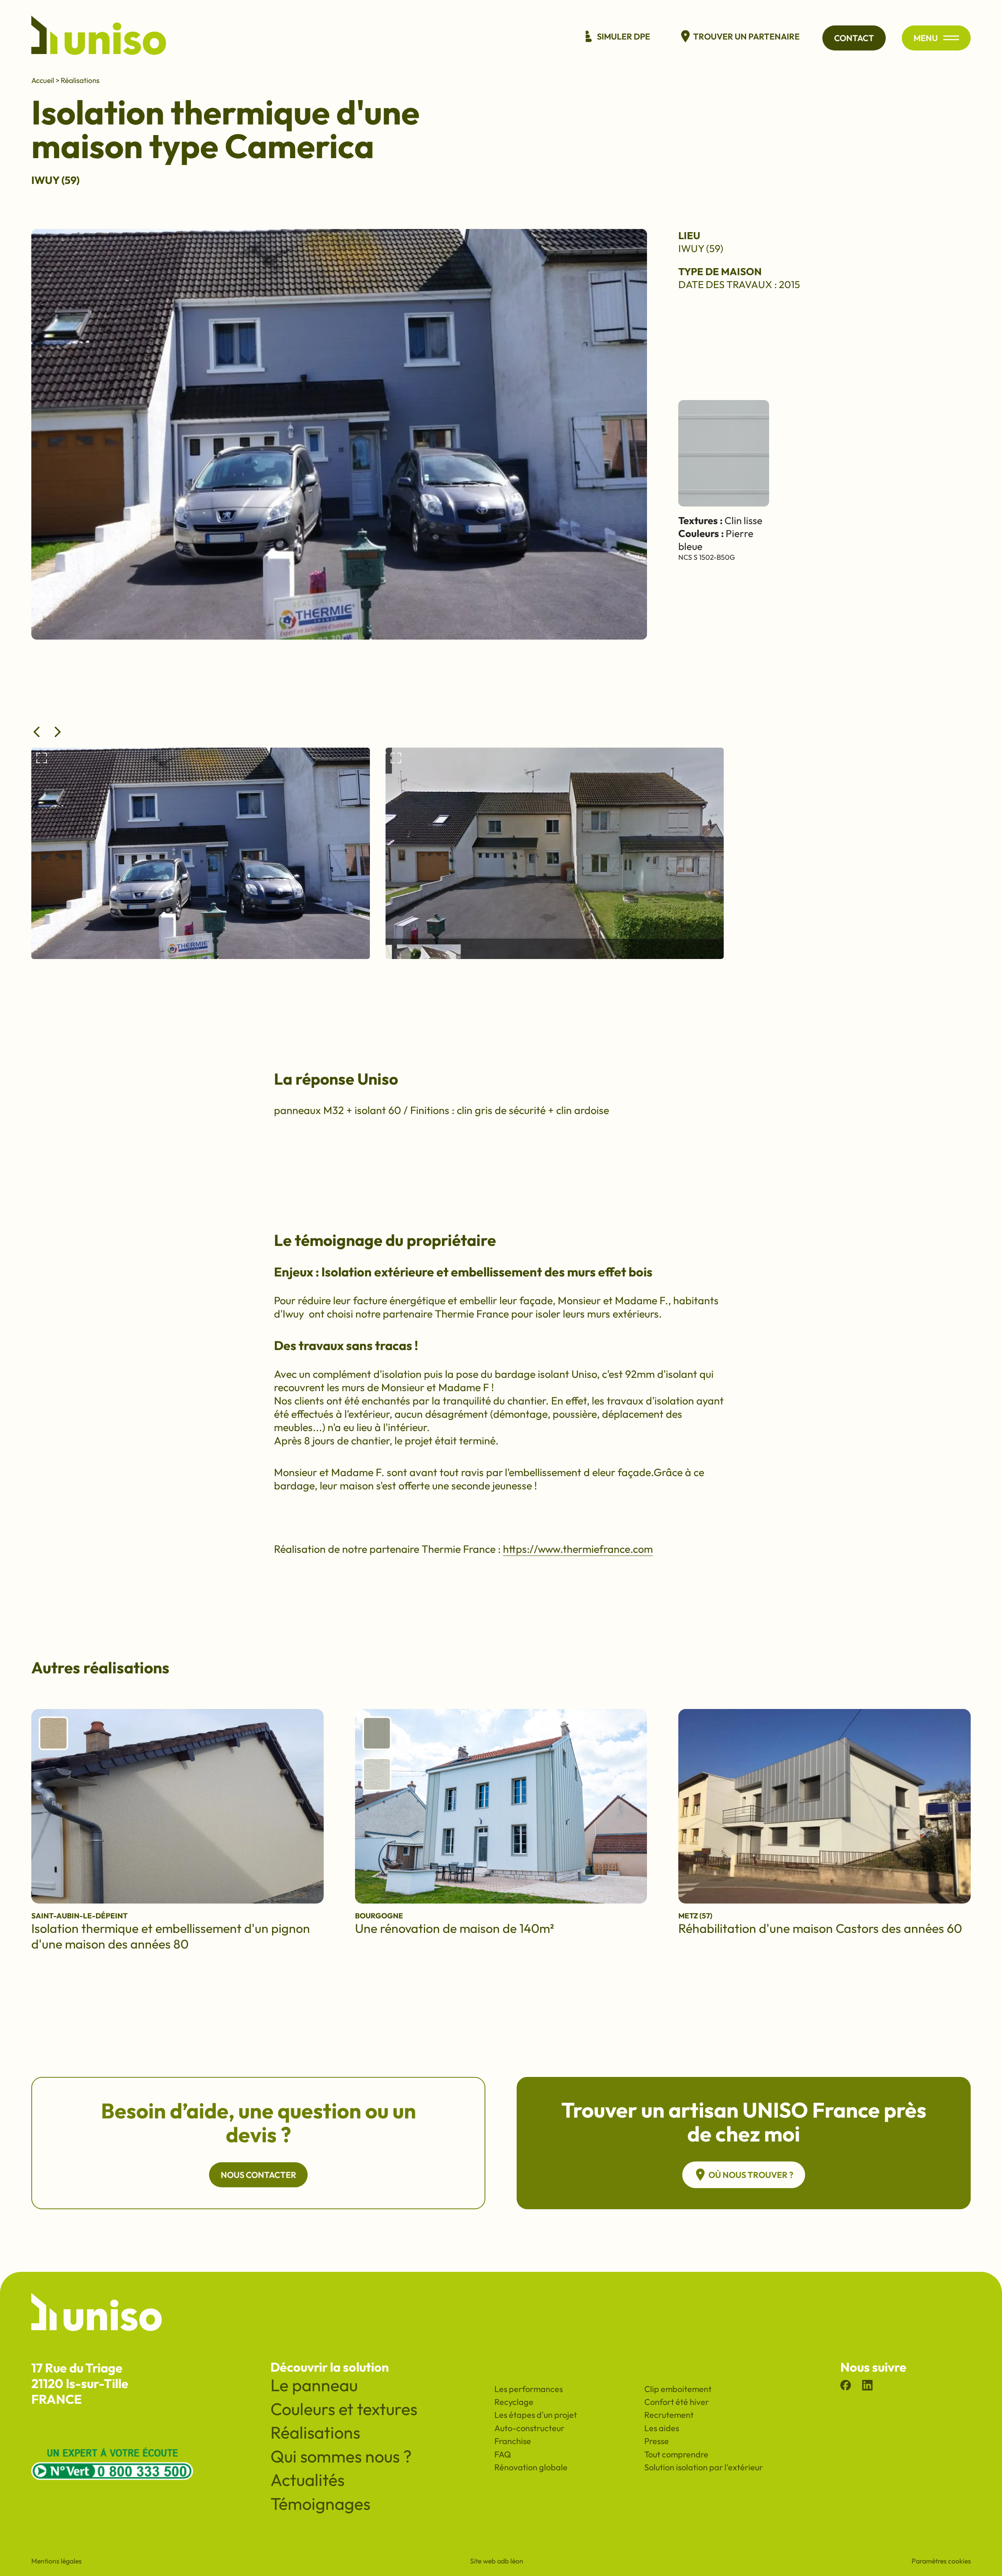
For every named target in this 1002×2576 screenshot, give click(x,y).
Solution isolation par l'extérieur (704, 2467)
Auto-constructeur (529, 2428)
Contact (854, 38)
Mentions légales (56, 2561)
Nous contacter (259, 2175)
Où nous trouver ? (751, 2175)
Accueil (43, 80)
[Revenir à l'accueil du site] (99, 38)
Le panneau (314, 2385)
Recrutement (669, 2415)
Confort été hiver (677, 2402)
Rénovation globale (531, 2467)
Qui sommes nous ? (341, 2456)
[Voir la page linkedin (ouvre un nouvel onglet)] (867, 2387)
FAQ (503, 2454)
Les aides (662, 2428)
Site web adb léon (497, 2561)
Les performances (529, 2389)
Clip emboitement (678, 2389)
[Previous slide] (37, 732)
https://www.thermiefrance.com (578, 1549)
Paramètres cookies (941, 2561)
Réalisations (80, 80)
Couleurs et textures (344, 2409)
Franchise (513, 2441)
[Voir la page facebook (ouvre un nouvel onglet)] (846, 2387)
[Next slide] (58, 732)
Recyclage (514, 2402)
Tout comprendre (676, 2454)
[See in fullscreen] (42, 759)
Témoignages (320, 2504)
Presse (657, 2441)
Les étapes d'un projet (536, 2415)
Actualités (307, 2480)
